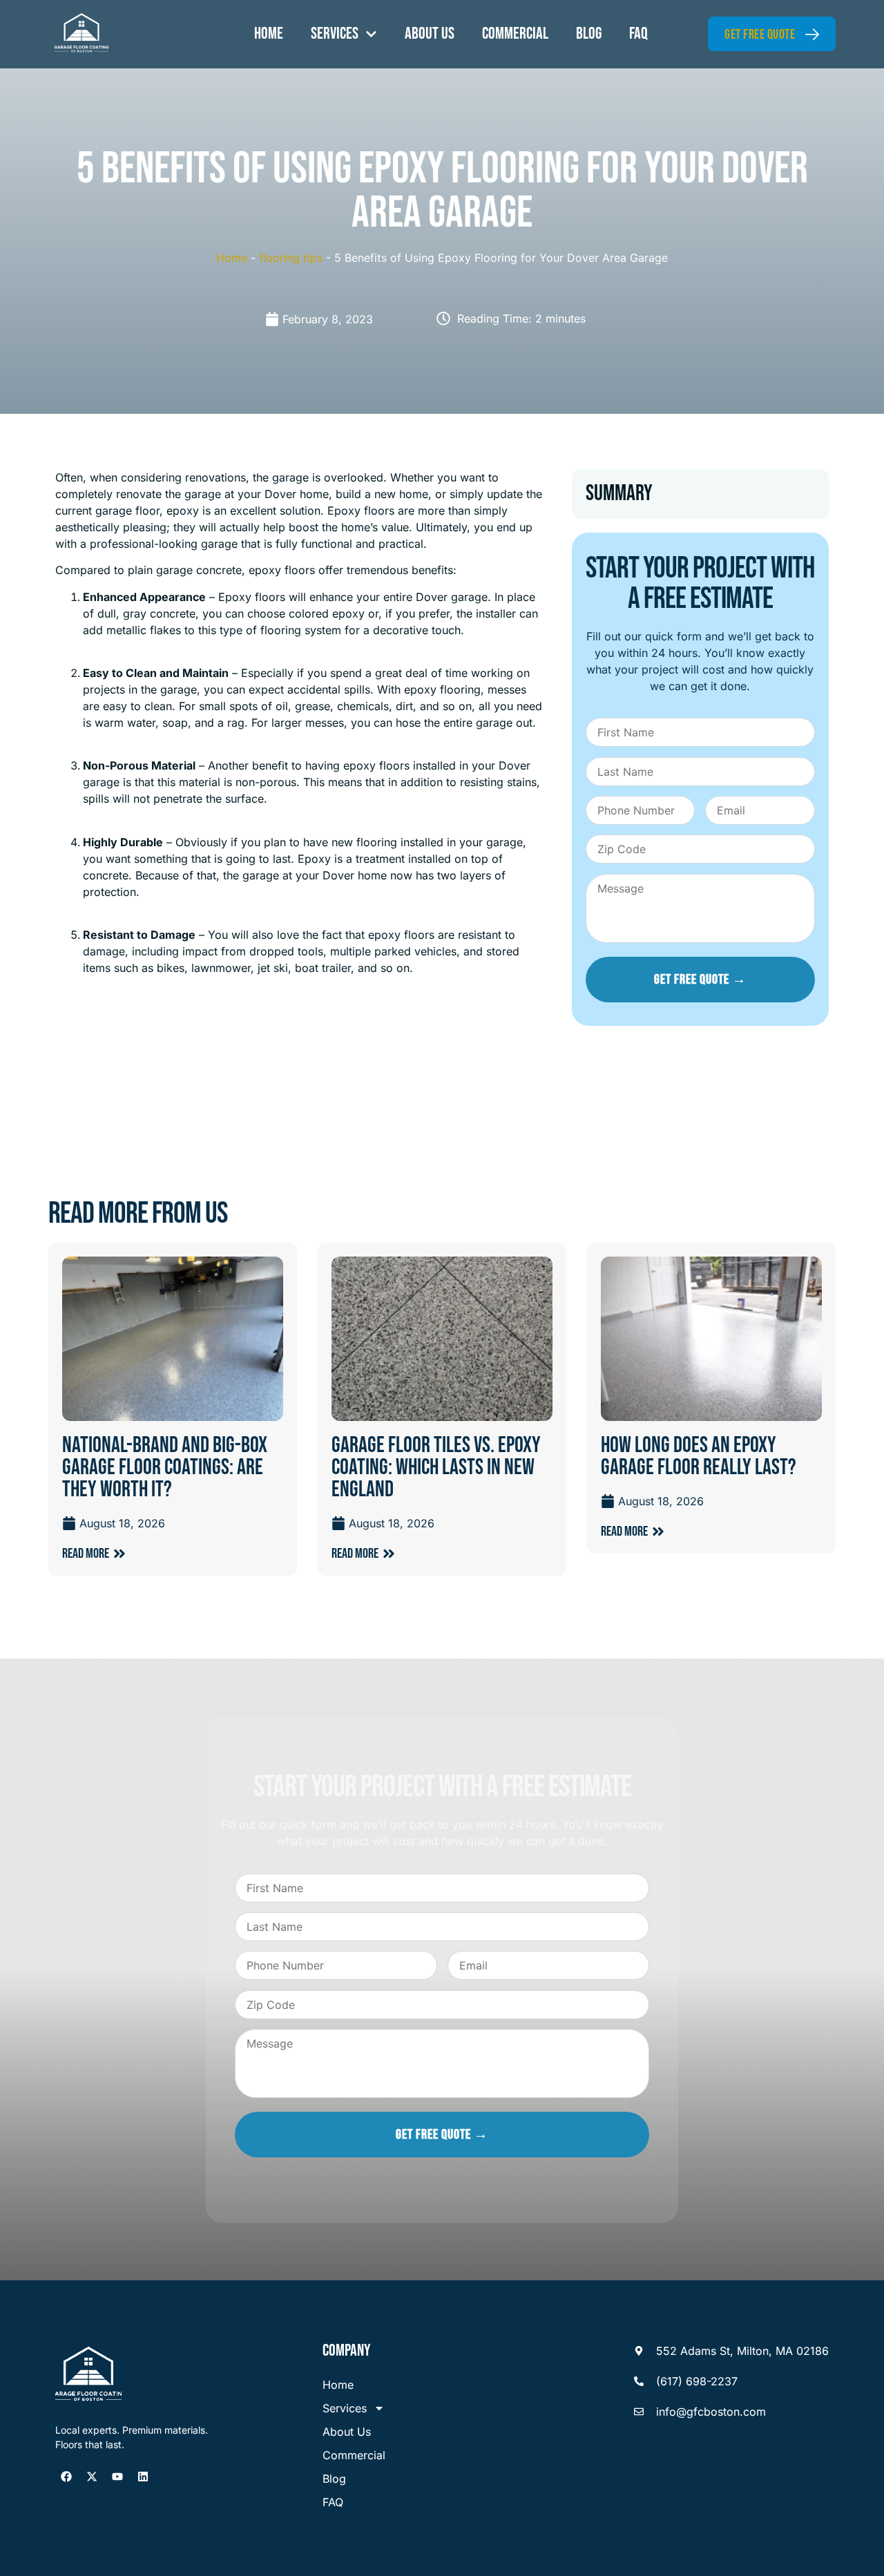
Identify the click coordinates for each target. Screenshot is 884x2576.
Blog (589, 34)
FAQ (638, 34)
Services (335, 34)
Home (269, 34)
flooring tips (291, 258)
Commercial (515, 34)
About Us (430, 34)
